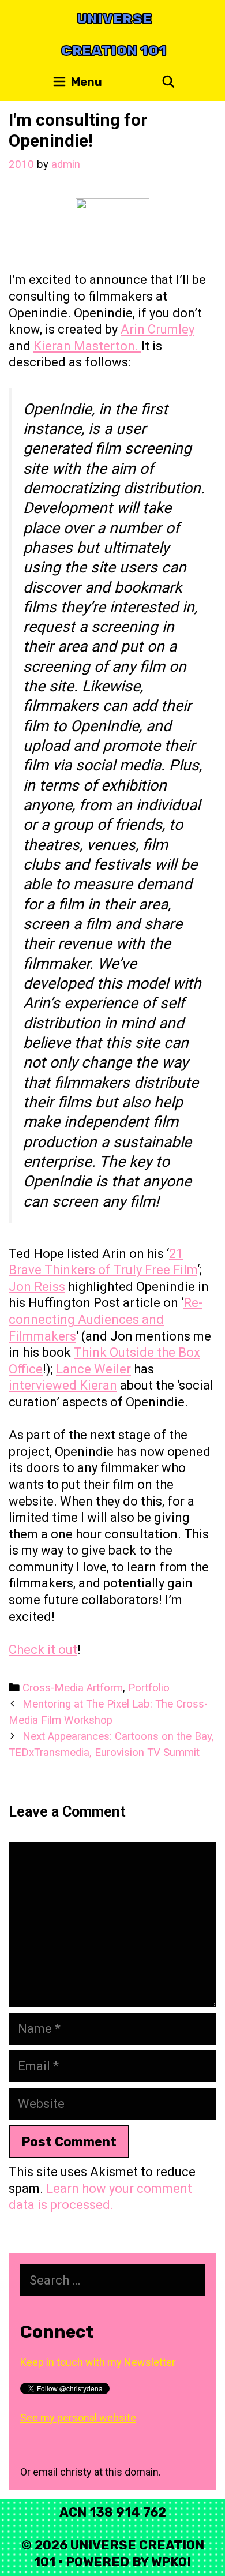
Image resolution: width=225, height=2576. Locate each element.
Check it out (43, 1650)
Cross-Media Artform (73, 1688)
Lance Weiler (93, 1369)
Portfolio (149, 1688)
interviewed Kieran (63, 1385)
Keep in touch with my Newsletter (98, 2362)
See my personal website (78, 2418)
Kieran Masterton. (87, 346)
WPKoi (171, 2562)
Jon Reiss (37, 1287)
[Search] (168, 82)
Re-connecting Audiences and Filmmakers (106, 1319)
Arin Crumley (157, 329)
